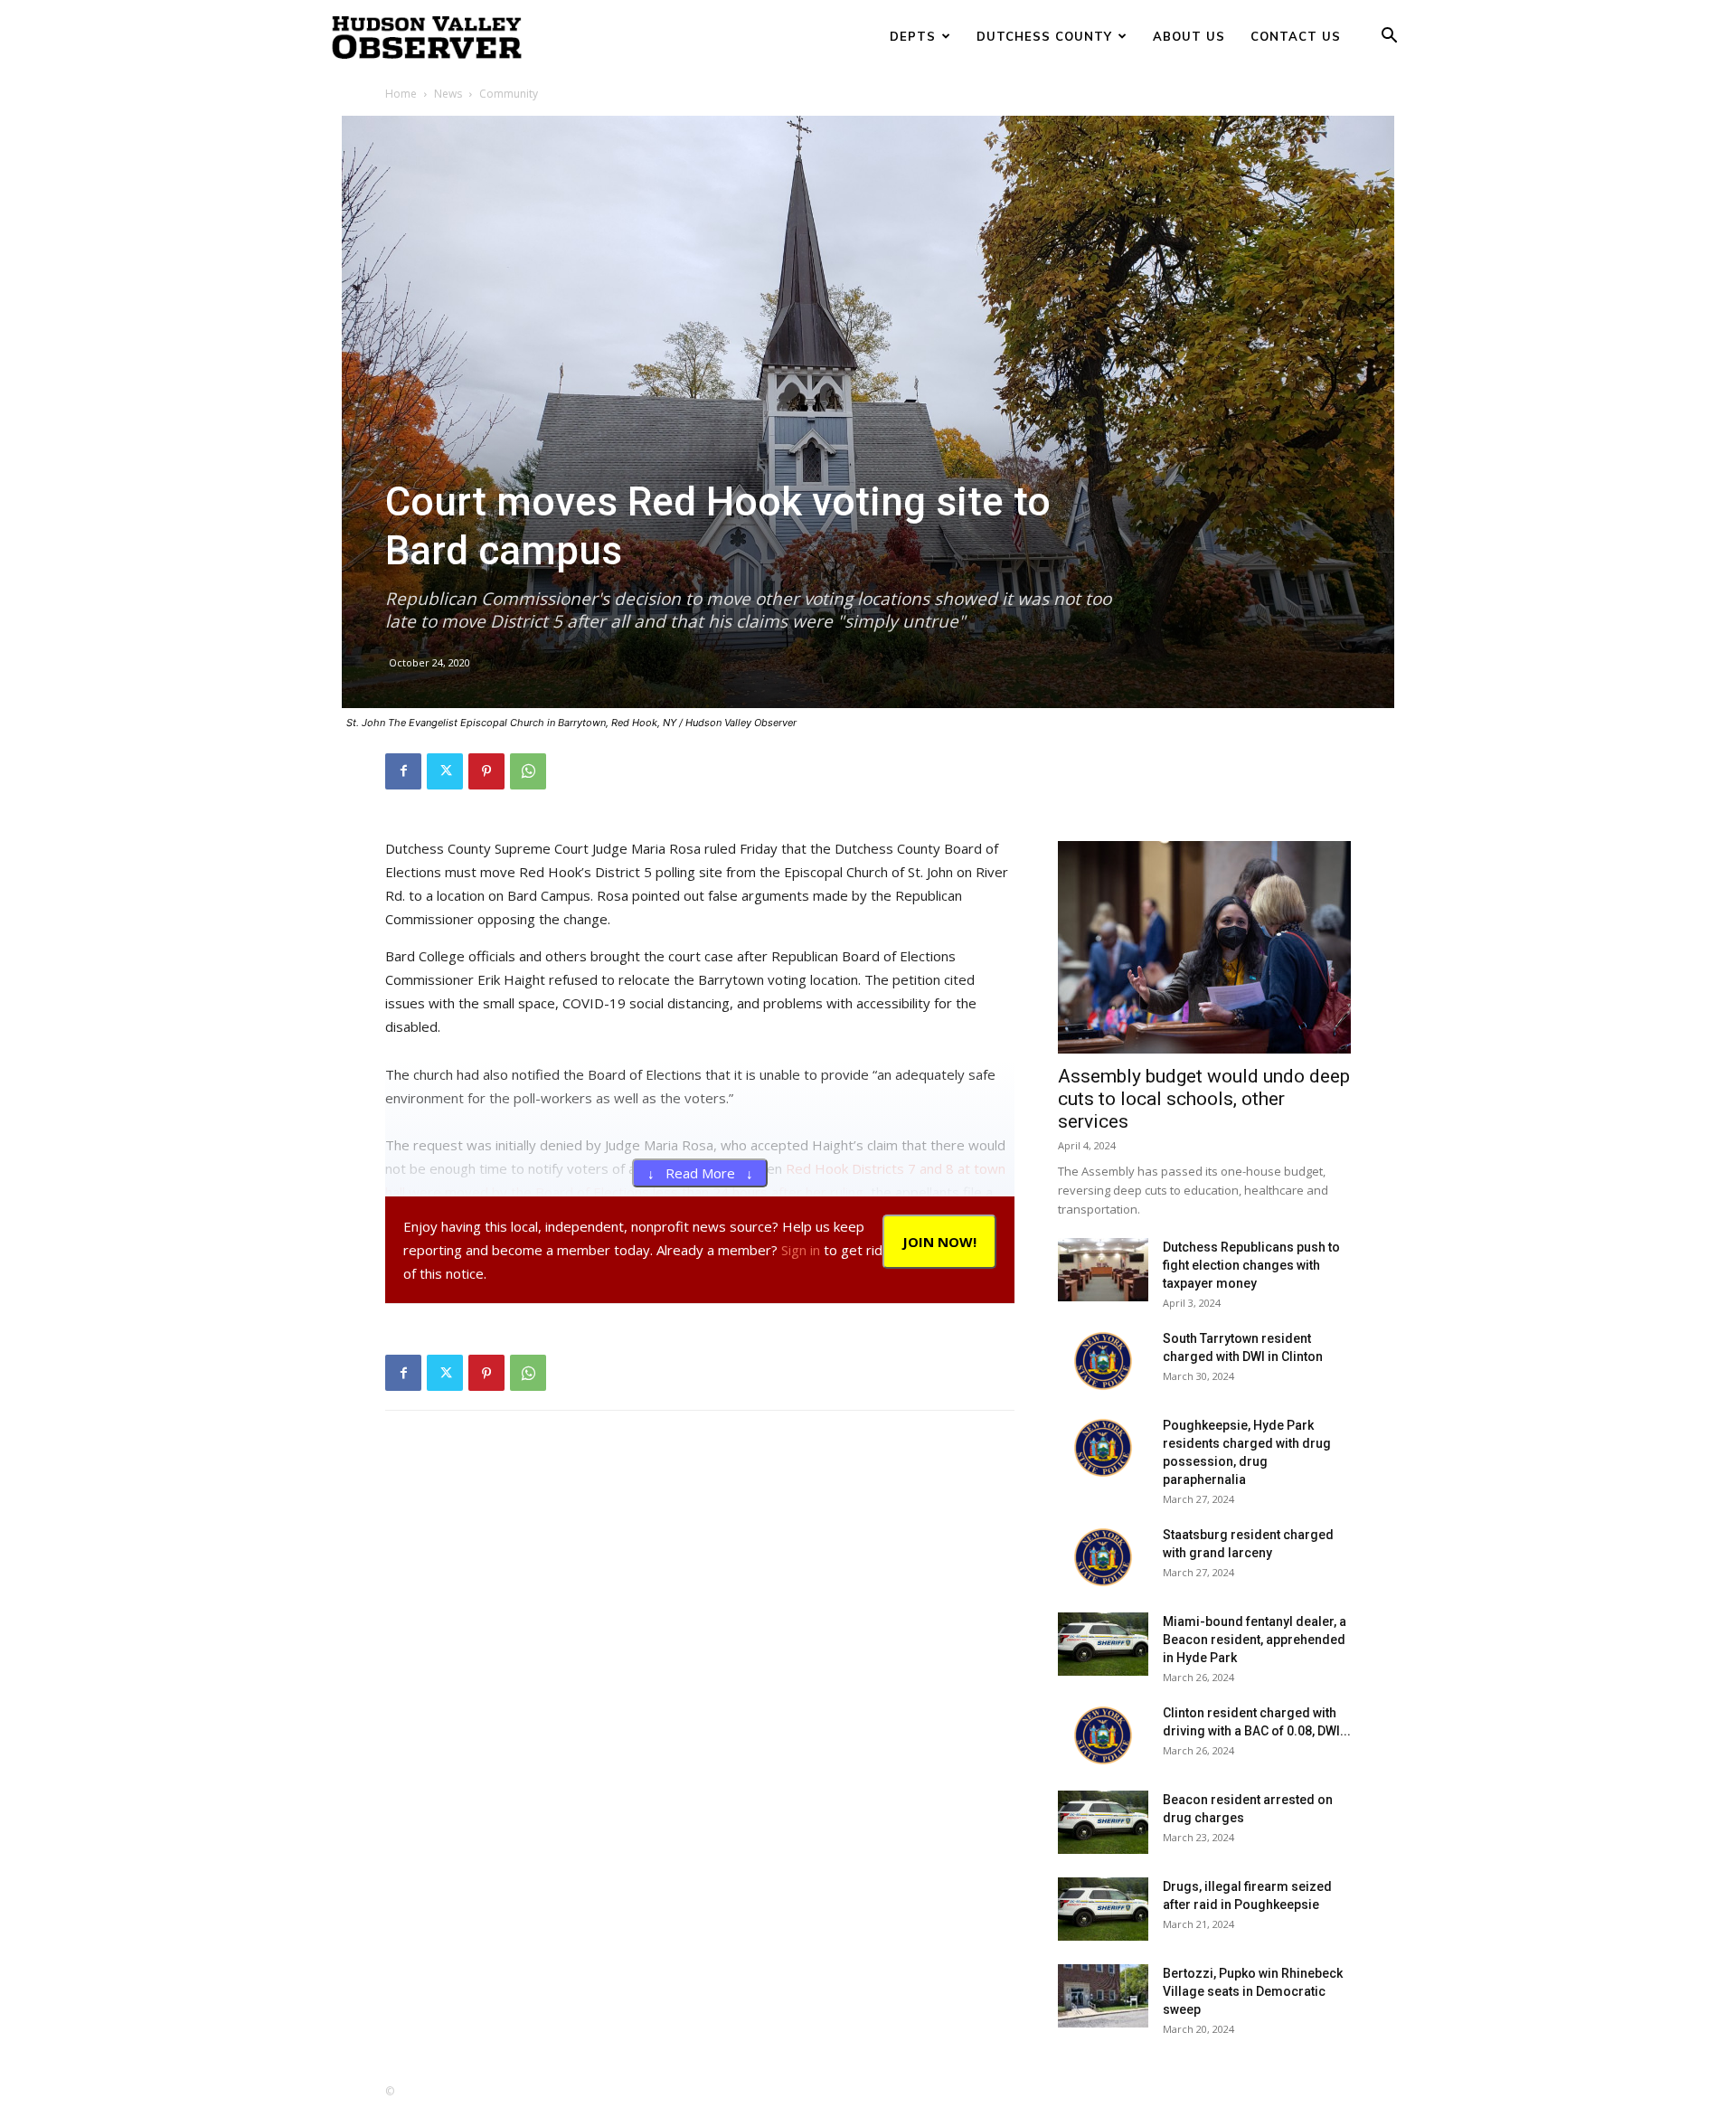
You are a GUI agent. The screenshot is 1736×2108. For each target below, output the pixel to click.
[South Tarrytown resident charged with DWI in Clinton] (1103, 1361)
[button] (1389, 38)
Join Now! (939, 1242)
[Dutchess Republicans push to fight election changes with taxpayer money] (1103, 1270)
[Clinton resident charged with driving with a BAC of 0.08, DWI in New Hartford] (1103, 1735)
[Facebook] (403, 771)
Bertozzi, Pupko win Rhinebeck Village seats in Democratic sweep (1253, 1991)
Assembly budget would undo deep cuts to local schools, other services (1204, 1099)
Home (401, 94)
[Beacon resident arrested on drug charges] (1103, 1822)
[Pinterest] (486, 771)
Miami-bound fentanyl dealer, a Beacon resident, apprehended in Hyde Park (1255, 1640)
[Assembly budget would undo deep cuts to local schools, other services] (1204, 947)
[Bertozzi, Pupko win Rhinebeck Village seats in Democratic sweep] (1103, 1996)
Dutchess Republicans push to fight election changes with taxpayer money (1251, 1265)
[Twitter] (445, 771)
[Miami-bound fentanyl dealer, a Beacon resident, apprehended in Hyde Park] (1103, 1644)
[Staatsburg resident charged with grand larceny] (1103, 1557)
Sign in (801, 1250)
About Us (1189, 36)
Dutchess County (1044, 36)
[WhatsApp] (528, 771)
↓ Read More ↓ (700, 1173)
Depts (913, 36)
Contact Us (1296, 36)
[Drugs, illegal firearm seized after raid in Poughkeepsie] (1103, 1909)
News (448, 94)
